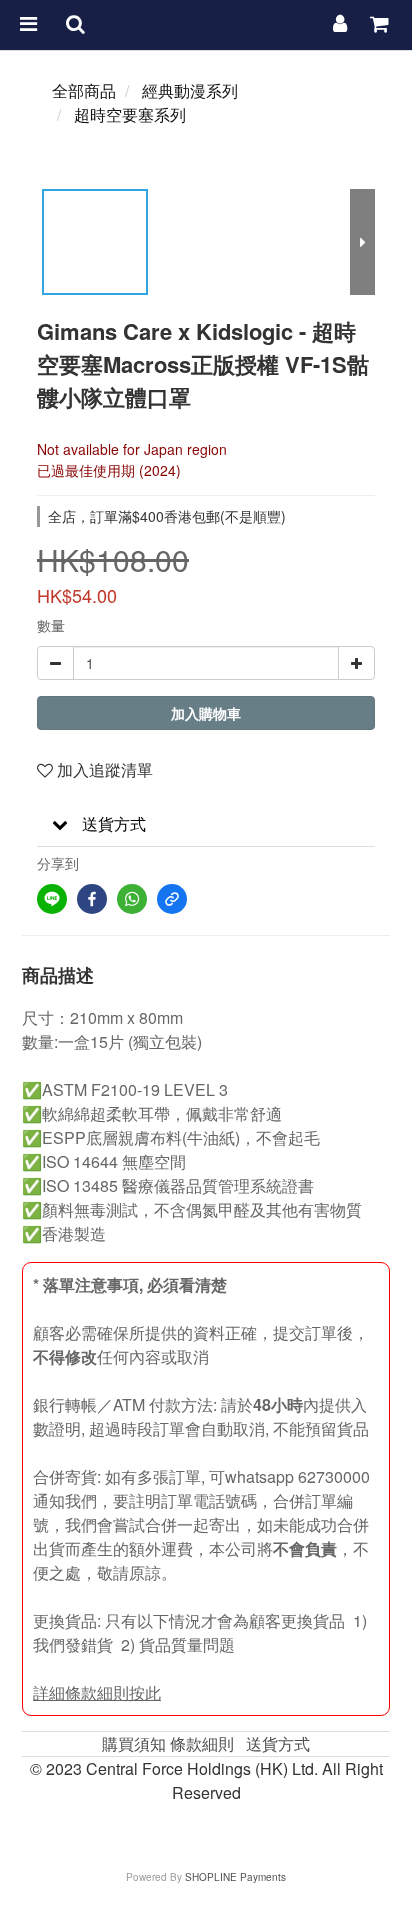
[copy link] (172, 899)
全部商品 (84, 90)
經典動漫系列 (190, 90)
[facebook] (92, 899)
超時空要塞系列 (130, 114)
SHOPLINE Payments (235, 1877)
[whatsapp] (132, 899)
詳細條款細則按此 (97, 1692)
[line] (52, 899)
